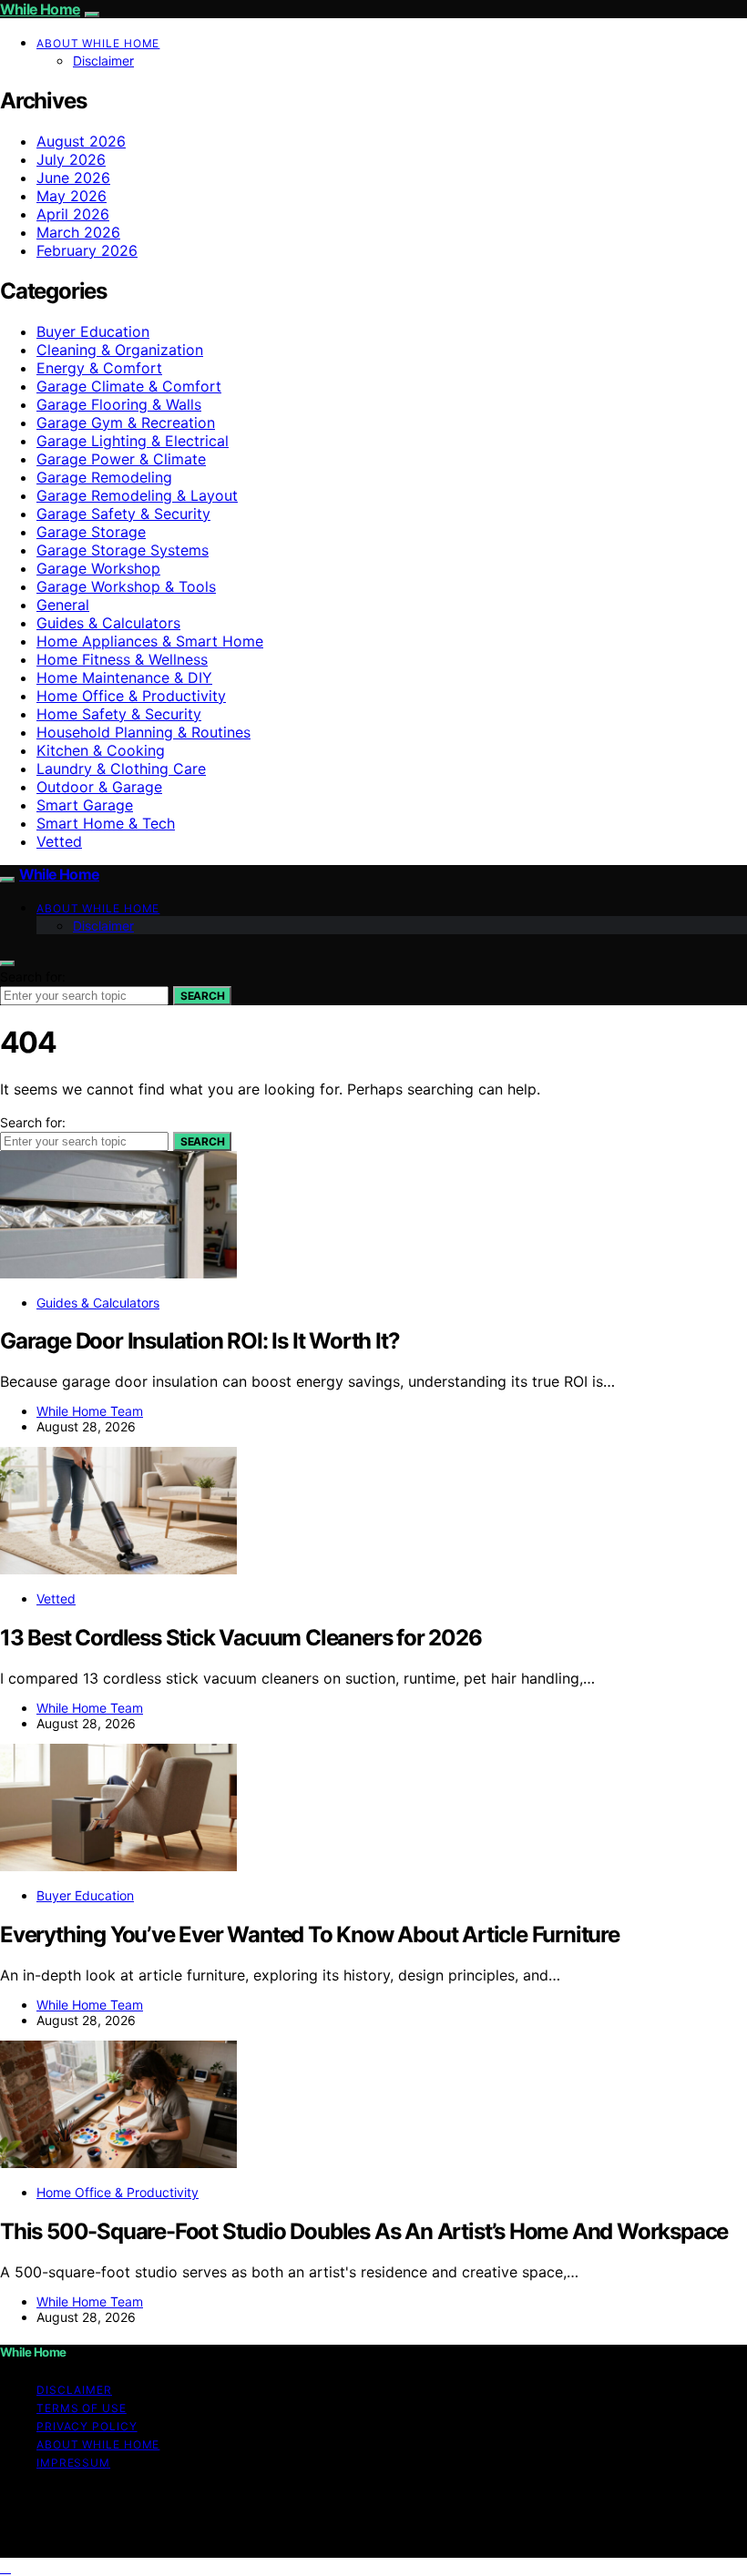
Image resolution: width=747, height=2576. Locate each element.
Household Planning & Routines (143, 732)
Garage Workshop (98, 568)
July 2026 (71, 159)
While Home (40, 9)
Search (202, 996)
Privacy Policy (87, 2426)
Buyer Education (93, 331)
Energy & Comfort (99, 368)
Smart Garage (85, 805)
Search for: (33, 977)
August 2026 (81, 141)
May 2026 (72, 196)
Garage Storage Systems (123, 550)
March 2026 (78, 232)
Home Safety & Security (119, 714)
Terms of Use (82, 2408)
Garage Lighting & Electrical (133, 441)
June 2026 (73, 178)
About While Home (98, 43)
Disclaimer (103, 61)
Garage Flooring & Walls (119, 404)
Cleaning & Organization (120, 350)
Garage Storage (91, 532)
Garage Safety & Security (123, 514)
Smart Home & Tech (106, 823)
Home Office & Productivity (131, 696)
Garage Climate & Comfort (129, 386)
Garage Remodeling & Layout (137, 495)
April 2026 (73, 214)
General (63, 605)
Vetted (59, 841)
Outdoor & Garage (99, 787)
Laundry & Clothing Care (121, 769)
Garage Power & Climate (121, 459)
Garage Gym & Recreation (126, 423)
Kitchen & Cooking (101, 750)
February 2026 (87, 250)
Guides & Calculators (108, 623)
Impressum (73, 2463)
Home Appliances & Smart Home (150, 641)
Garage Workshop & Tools (126, 586)
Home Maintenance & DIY (124, 677)
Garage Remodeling (104, 477)
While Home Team (90, 1411)
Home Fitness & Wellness (122, 659)
